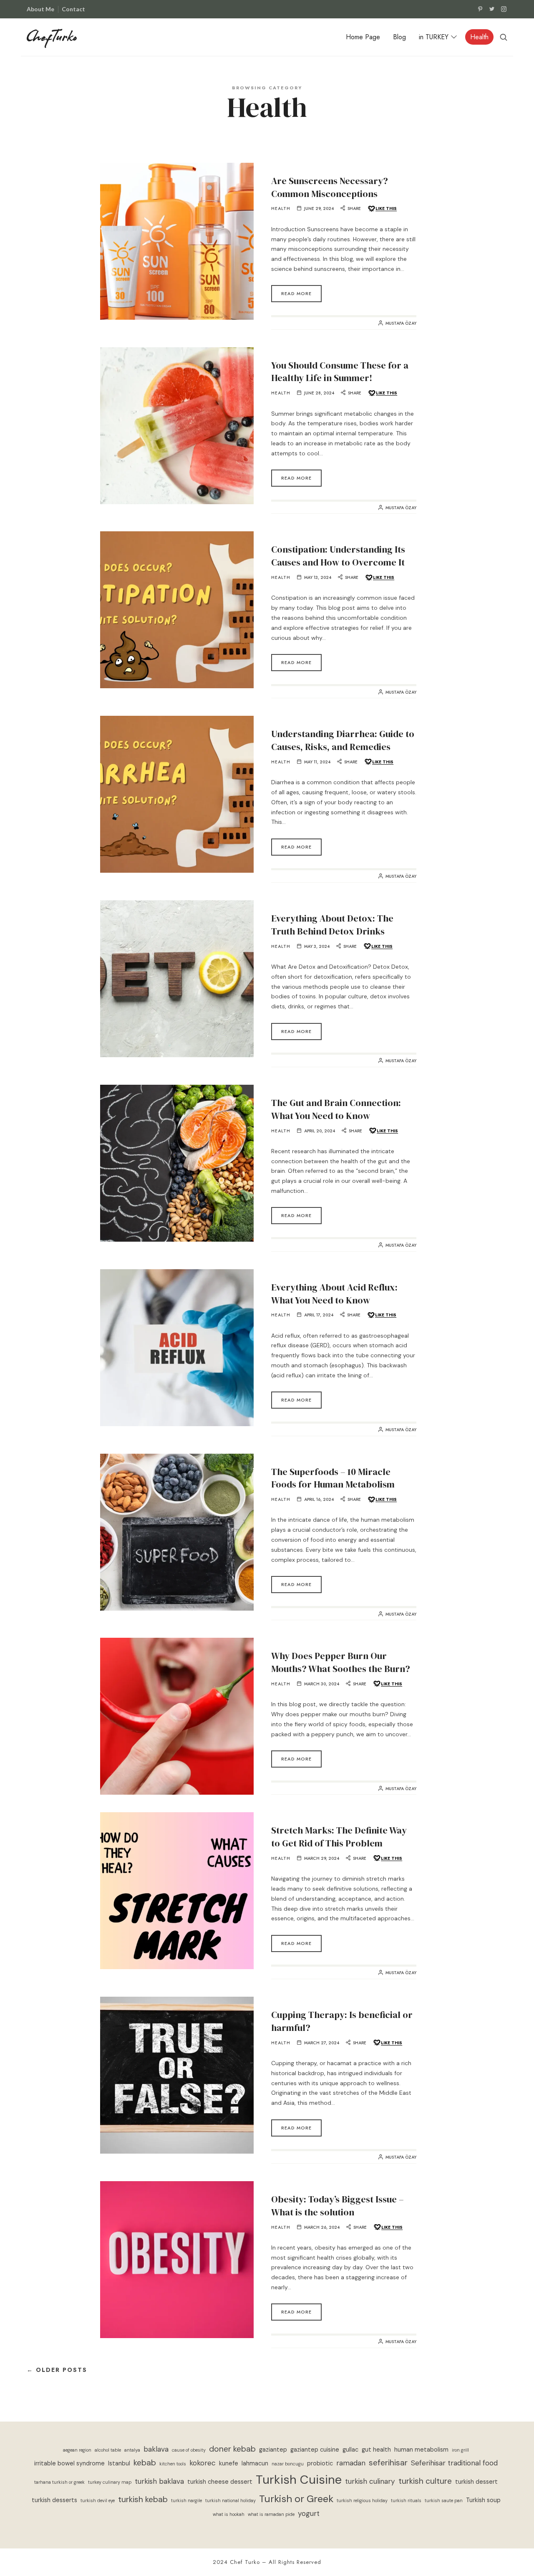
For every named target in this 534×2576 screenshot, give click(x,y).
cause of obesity (189, 2450)
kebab (145, 2463)
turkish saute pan (444, 2500)
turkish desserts (54, 2500)
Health (281, 209)
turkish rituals (406, 2500)
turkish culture (425, 2481)
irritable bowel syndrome (69, 2464)
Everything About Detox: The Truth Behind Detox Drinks (332, 925)
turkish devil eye (98, 2500)
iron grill (460, 2450)
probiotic (320, 2464)
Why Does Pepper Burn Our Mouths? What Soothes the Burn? (341, 1662)
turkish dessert (476, 2482)
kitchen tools (173, 2464)
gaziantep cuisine (315, 2450)
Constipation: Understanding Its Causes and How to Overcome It (338, 556)
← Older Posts (57, 2370)
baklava (156, 2449)
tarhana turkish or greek (59, 2482)
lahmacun (255, 2464)
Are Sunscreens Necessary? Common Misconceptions (330, 187)
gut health (376, 2450)
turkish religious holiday (362, 2500)
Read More (296, 293)
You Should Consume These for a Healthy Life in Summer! (340, 372)
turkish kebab (143, 2499)
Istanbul (119, 2464)
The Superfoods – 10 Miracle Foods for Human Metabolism (333, 1478)
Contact (73, 9)
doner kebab (232, 2449)
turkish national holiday (230, 2500)
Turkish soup (483, 2500)
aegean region (77, 2450)
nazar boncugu (288, 2464)
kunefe (229, 2464)
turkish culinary (370, 2481)
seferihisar (388, 2463)
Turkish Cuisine (299, 2480)
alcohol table (108, 2450)
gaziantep (273, 2450)
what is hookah (229, 2514)
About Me (40, 9)
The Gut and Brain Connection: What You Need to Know (336, 1109)
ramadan (351, 2463)
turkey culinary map (110, 2482)
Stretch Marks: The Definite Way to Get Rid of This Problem (339, 1837)
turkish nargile (186, 2500)
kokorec (203, 2463)
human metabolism (421, 2450)
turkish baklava (159, 2481)
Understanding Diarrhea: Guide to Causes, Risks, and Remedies (343, 740)
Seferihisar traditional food (454, 2463)
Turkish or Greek (296, 2499)
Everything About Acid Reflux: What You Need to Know (334, 1294)
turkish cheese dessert (220, 2482)
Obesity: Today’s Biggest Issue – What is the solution (338, 2206)
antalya (132, 2450)
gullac (350, 2450)
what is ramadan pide (271, 2514)
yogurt (309, 2513)
